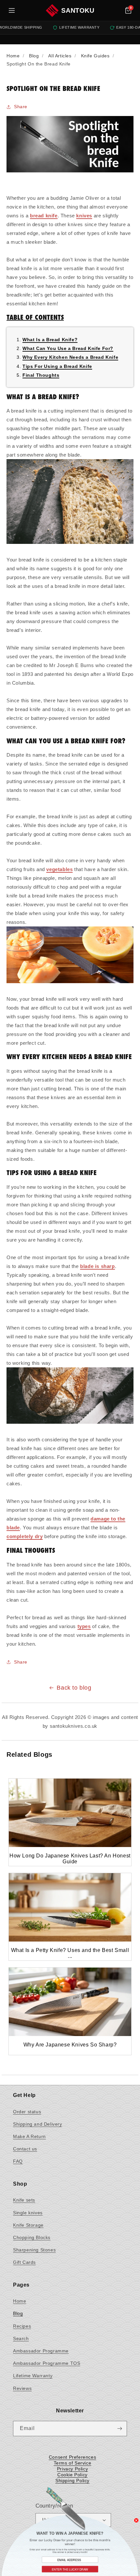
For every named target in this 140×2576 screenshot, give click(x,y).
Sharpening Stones (34, 2250)
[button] (128, 10)
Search (21, 2338)
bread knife (44, 216)
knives (84, 216)
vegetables (59, 869)
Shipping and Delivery (38, 2124)
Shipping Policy (72, 2481)
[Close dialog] (136, 2518)
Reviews (22, 2388)
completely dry (25, 1536)
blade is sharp (97, 1266)
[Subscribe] (119, 2429)
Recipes (22, 2326)
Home (20, 2301)
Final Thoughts (41, 375)
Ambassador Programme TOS (47, 2363)
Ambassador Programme (41, 2351)
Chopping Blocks (32, 2237)
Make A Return (29, 2136)
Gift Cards (24, 2262)
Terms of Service (73, 2463)
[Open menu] (12, 10)
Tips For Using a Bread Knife (57, 366)
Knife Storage (28, 2225)
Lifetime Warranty (33, 2376)
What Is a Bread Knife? (50, 340)
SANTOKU (78, 10)
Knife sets (24, 2200)
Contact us (25, 2149)
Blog (18, 2313)
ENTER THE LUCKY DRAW (70, 2566)
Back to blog (74, 1688)
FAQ (18, 2161)
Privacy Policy (72, 2469)
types (84, 1626)
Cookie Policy (72, 2475)
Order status (27, 2112)
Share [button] (21, 107)
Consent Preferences (72, 2457)
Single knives (28, 2213)
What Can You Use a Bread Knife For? (68, 348)
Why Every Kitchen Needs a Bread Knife (70, 357)
